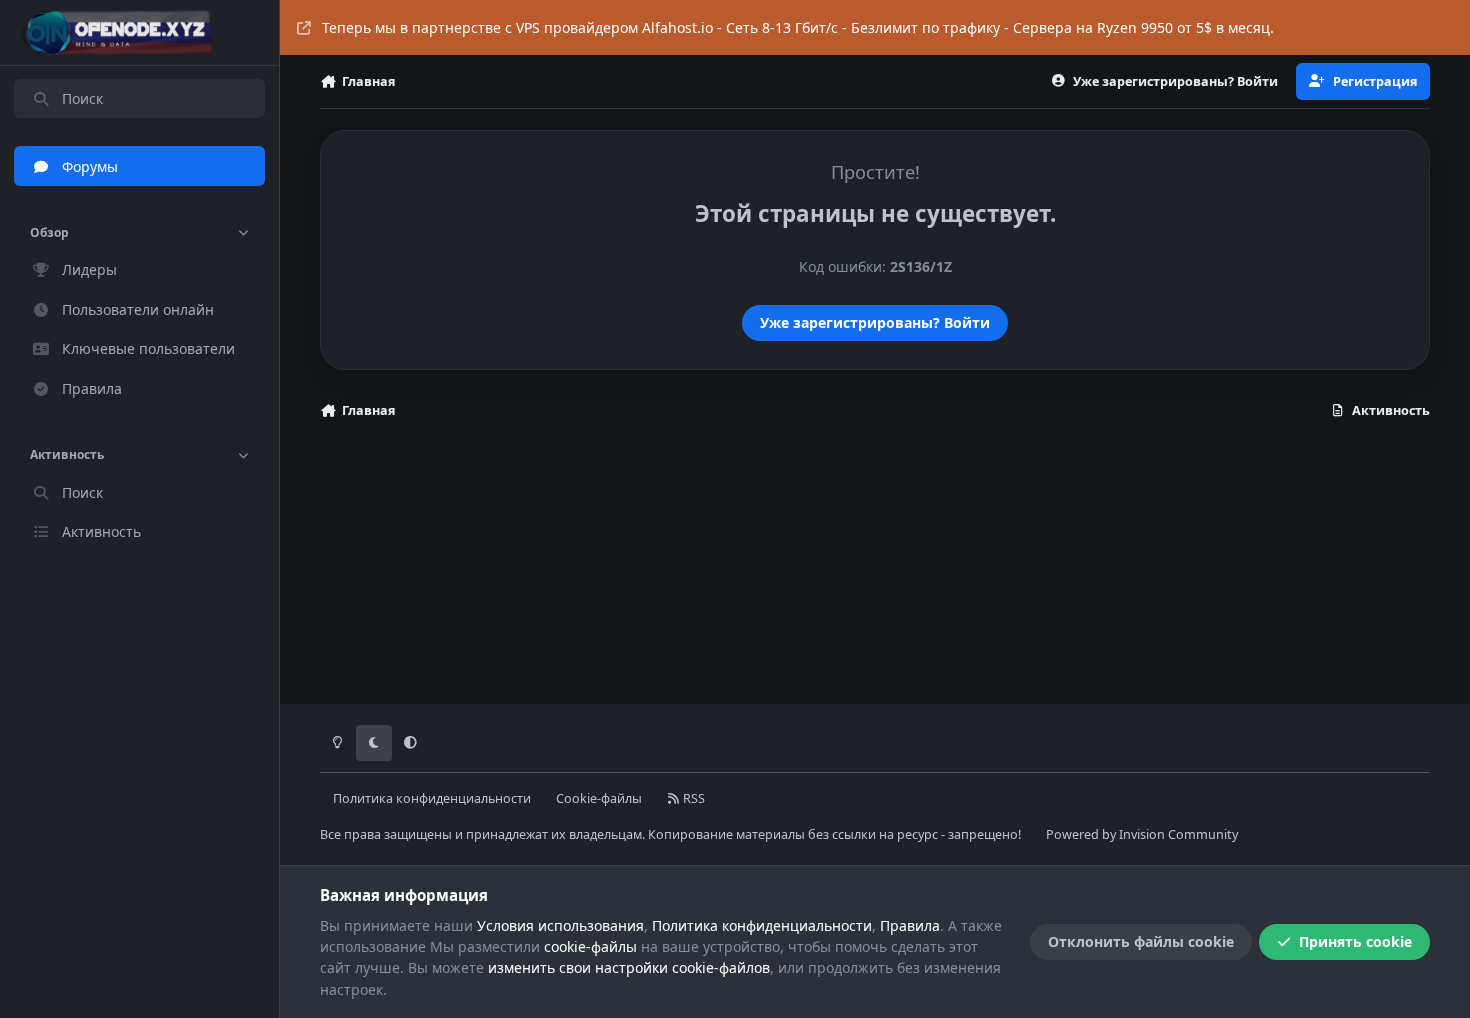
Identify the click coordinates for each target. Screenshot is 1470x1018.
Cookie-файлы (599, 798)
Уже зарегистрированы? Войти (875, 322)
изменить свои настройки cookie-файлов (629, 967)
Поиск (82, 98)
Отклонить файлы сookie (1141, 941)
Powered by (1142, 834)
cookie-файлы (590, 946)
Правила (910, 925)
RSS (692, 798)
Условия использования (560, 925)
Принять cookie (1355, 941)
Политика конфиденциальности (432, 798)
